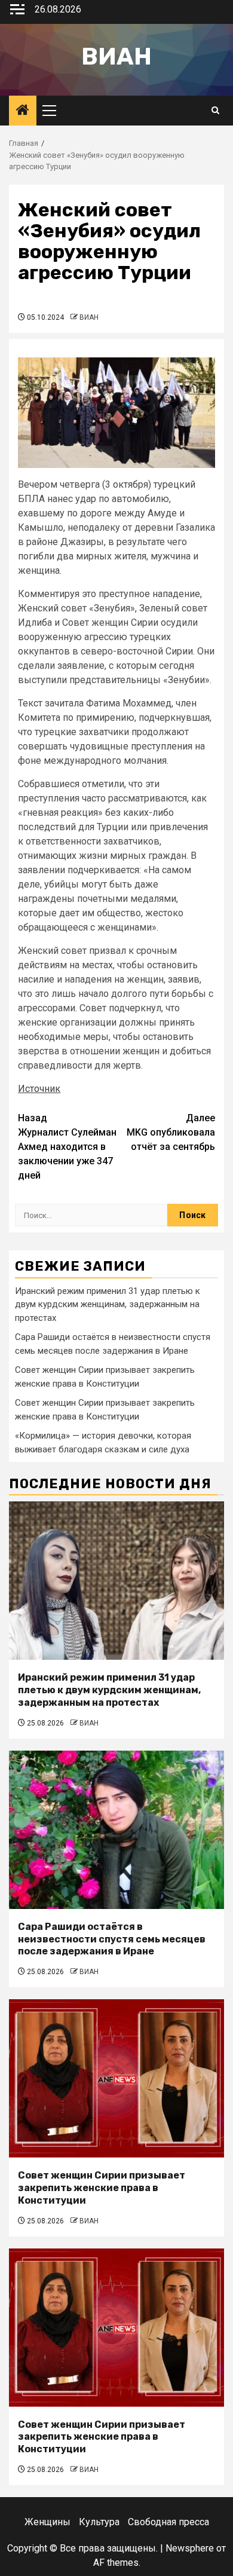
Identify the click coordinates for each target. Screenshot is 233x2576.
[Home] (23, 111)
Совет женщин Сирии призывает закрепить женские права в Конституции (102, 2188)
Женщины (47, 2522)
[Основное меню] (54, 111)
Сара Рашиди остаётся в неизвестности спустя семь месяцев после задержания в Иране (112, 1939)
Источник (39, 1089)
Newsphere (190, 2548)
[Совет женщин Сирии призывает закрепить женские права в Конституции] (116, 2078)
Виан (116, 56)
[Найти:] (91, 1215)
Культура (99, 2522)
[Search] (215, 111)
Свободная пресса (168, 2522)
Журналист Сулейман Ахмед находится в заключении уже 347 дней (67, 1147)
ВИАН (89, 317)
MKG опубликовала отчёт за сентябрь (171, 1132)
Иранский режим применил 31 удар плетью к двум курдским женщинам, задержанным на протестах (108, 1304)
